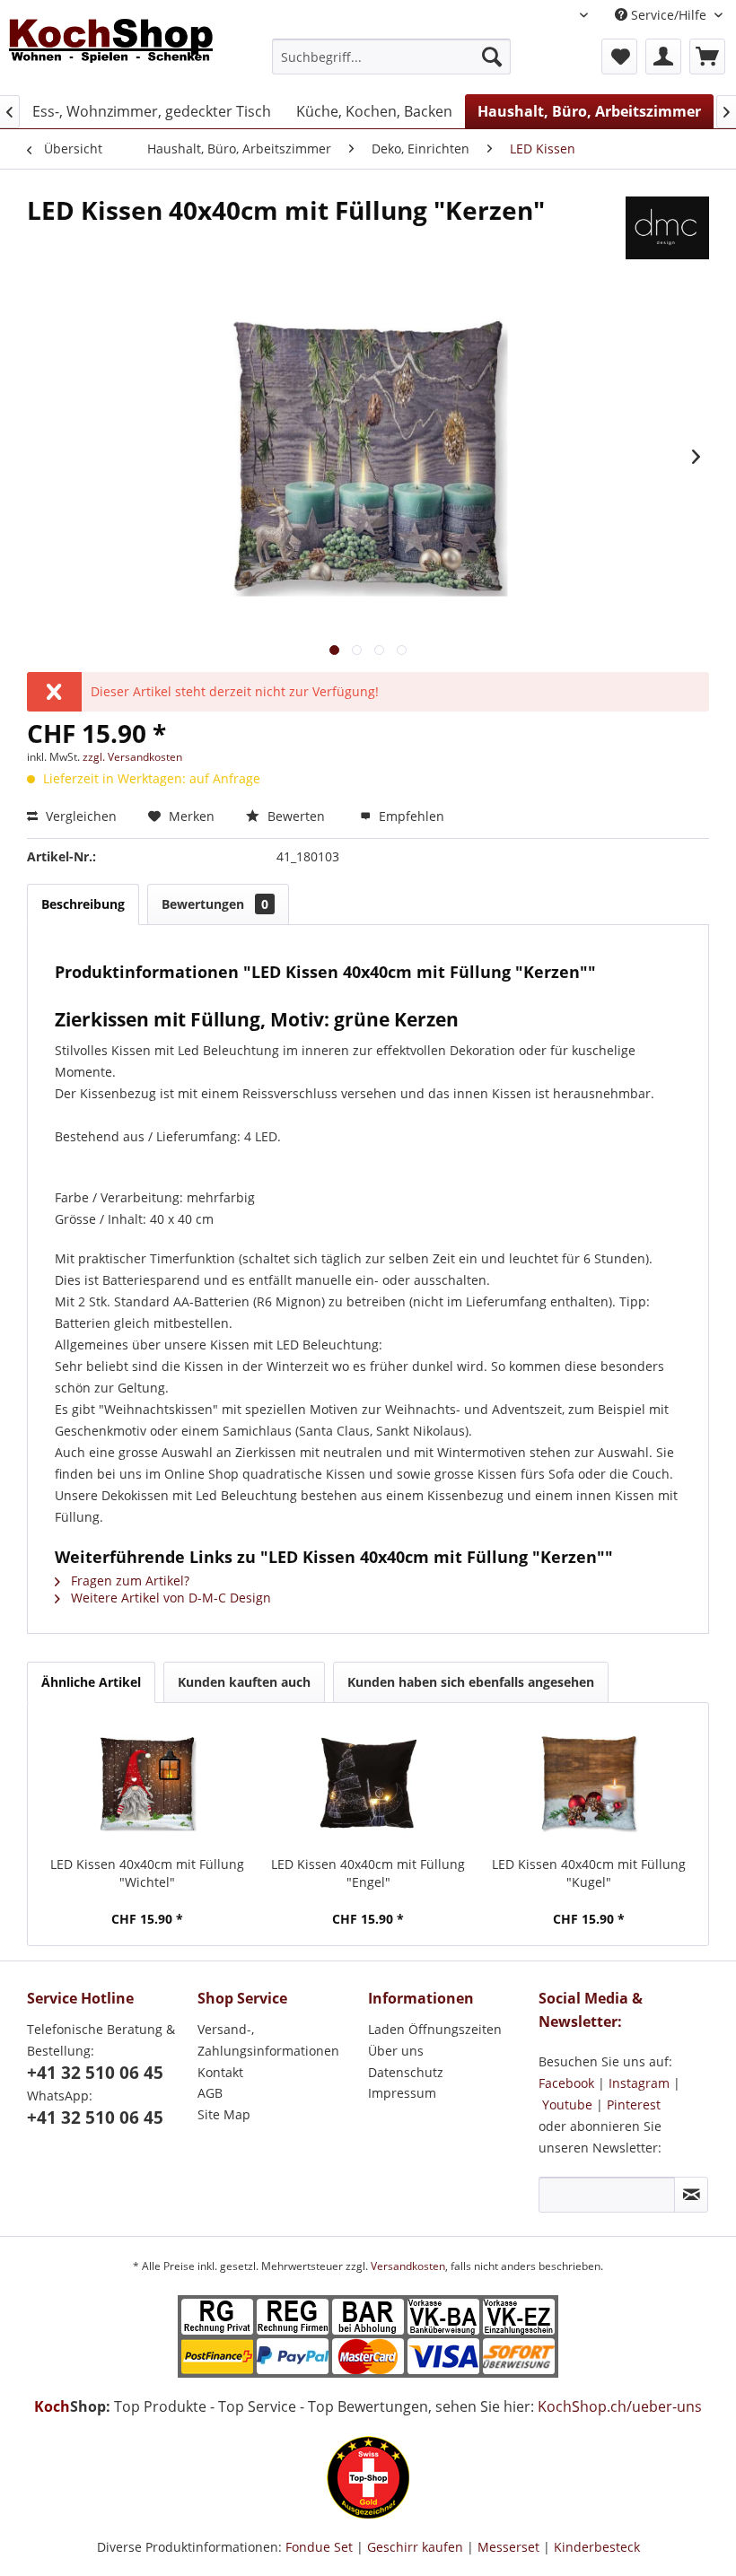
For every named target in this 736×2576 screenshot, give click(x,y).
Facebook (566, 2083)
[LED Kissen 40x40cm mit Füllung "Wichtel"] (147, 1784)
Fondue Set (319, 2547)
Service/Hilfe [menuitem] (669, 15)
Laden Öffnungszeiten (435, 2029)
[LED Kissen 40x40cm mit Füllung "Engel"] (368, 1784)
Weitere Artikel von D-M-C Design (169, 1598)
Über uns (396, 2051)
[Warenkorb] (707, 57)
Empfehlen (410, 816)
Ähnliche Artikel (91, 1682)
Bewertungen (215, 904)
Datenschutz (406, 2072)
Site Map (224, 2114)
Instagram (639, 2083)
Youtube (567, 2104)
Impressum (402, 2093)
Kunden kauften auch (244, 1682)
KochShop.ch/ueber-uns (620, 2406)
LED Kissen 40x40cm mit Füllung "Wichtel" (147, 1873)
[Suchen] (492, 57)
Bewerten (296, 816)
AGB (210, 2093)
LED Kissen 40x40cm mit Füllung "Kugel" (589, 1873)
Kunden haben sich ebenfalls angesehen (471, 1682)
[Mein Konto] (663, 57)
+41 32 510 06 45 (95, 2073)
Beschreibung (83, 904)
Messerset (508, 2547)
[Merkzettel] (619, 57)
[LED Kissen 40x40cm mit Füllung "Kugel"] (589, 1784)
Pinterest (634, 2104)
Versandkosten (408, 2266)
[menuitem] (392, 57)
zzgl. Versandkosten (132, 757)
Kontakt (220, 2072)
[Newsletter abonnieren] (691, 2195)
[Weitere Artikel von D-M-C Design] (667, 228)
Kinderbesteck (597, 2547)
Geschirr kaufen (415, 2547)
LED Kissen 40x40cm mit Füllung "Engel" (368, 1873)
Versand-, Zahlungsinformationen (268, 2040)
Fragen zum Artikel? (128, 1581)
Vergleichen (79, 816)
